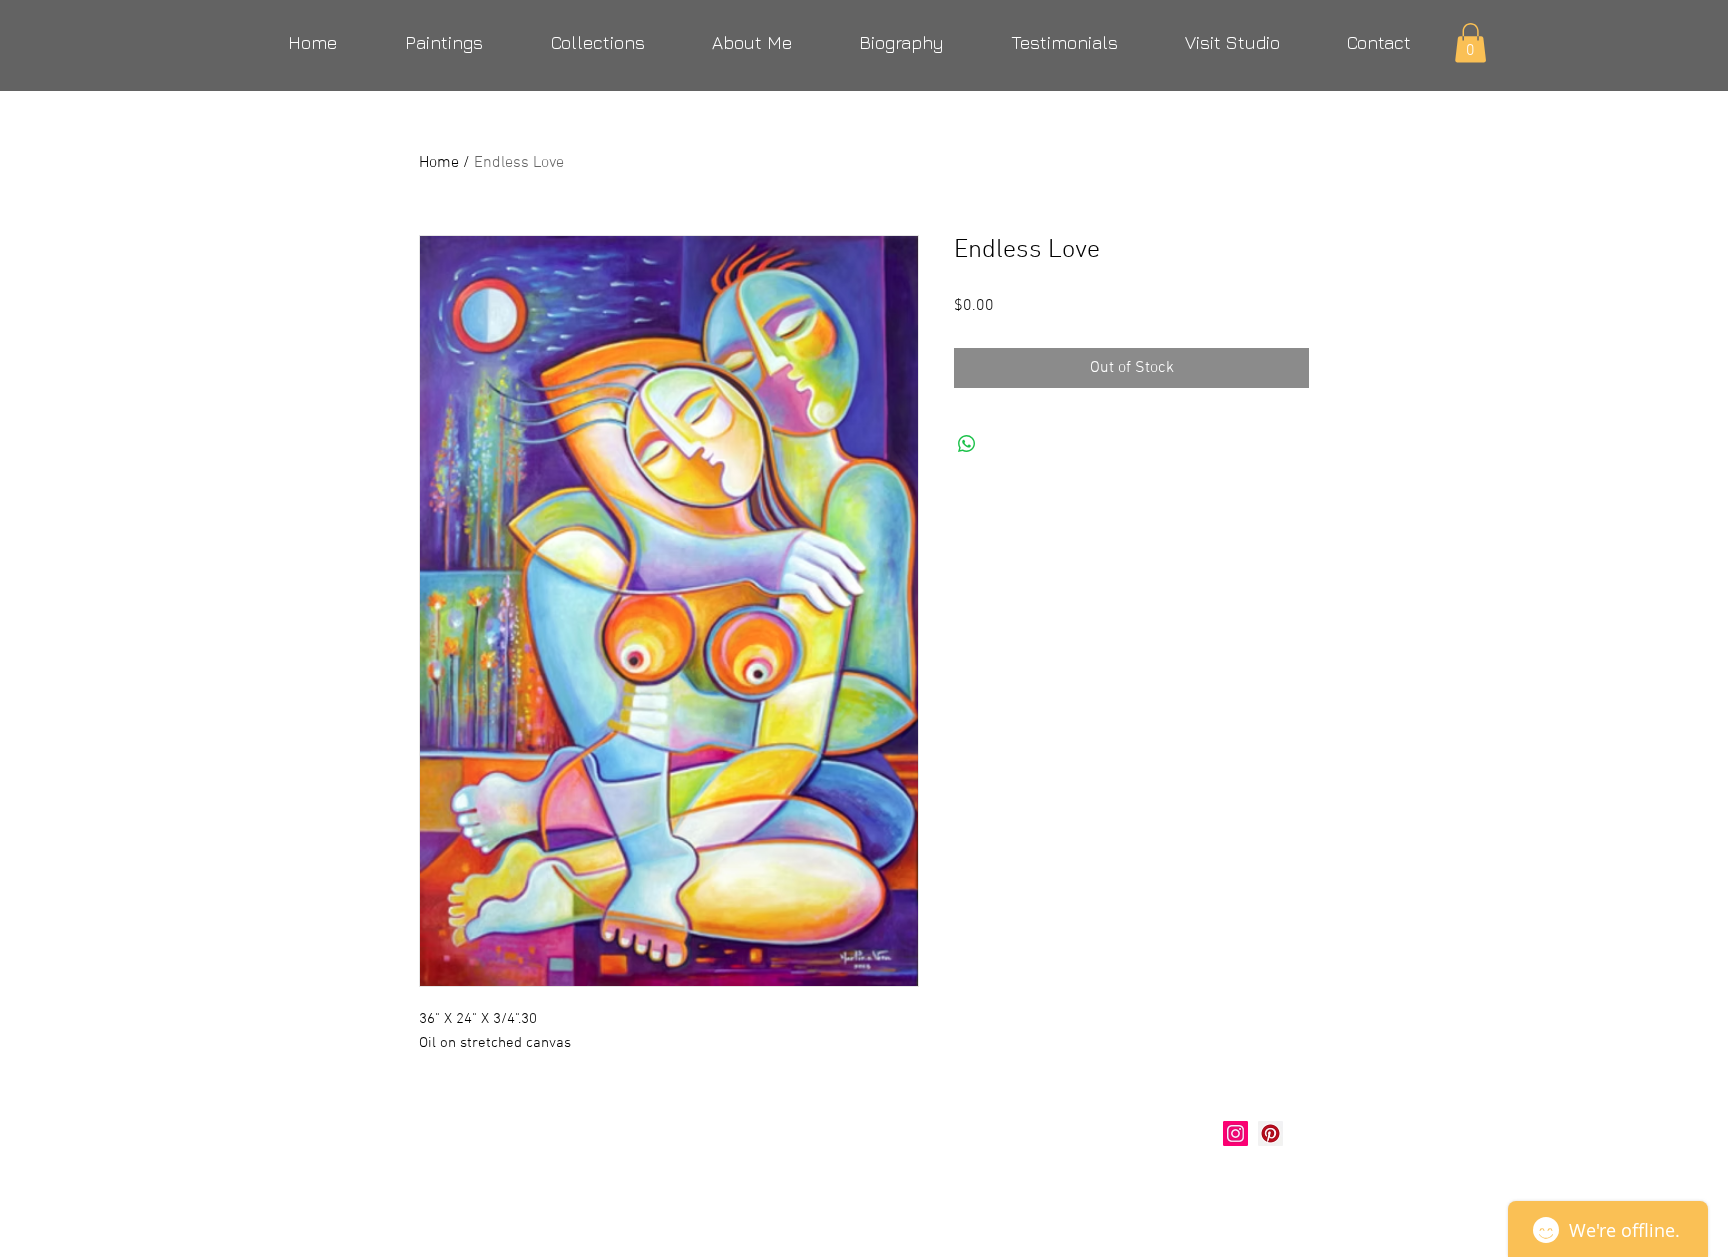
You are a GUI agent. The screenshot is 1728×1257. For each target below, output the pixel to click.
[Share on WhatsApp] (967, 444)
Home (439, 163)
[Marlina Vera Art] (1270, 1133)
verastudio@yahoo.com (526, 1183)
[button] (1470, 42)
